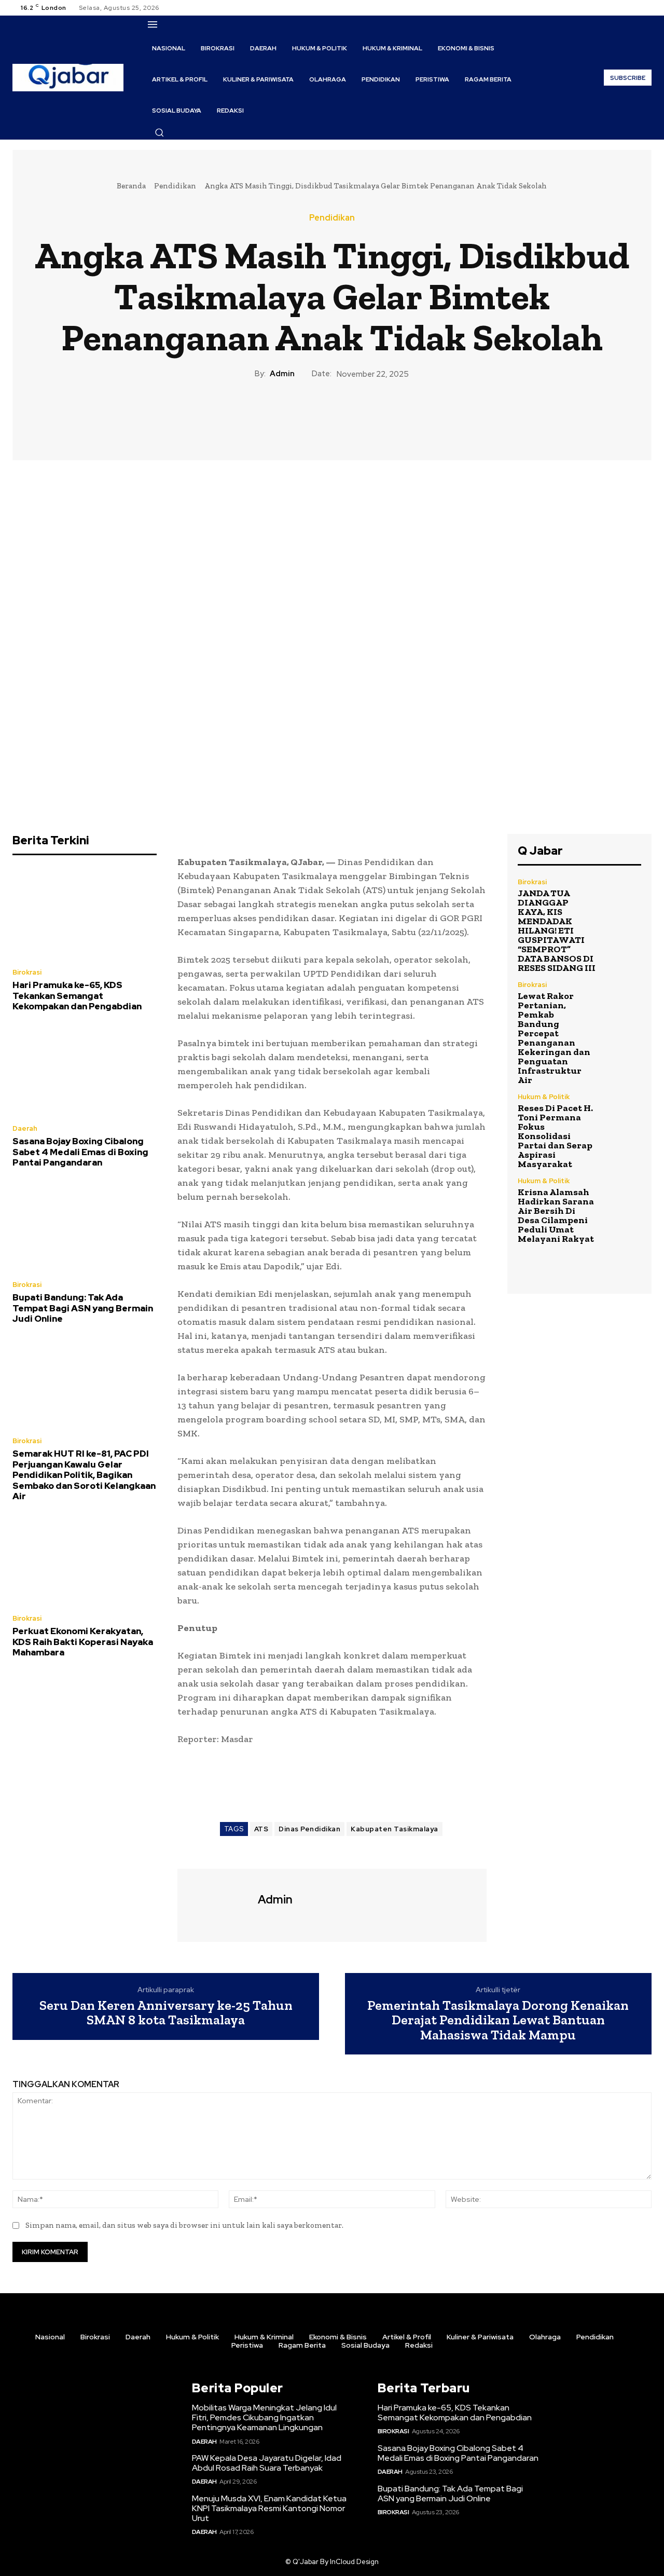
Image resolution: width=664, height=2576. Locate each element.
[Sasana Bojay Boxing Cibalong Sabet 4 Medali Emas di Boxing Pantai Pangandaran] (85, 1071)
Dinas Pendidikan (309, 1829)
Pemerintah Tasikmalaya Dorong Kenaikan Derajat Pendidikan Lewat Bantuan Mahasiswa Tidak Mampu (498, 2020)
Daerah (25, 1128)
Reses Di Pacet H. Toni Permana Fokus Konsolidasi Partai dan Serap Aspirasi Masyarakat (555, 1136)
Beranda (131, 186)
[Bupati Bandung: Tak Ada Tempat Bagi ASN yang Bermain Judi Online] (85, 1227)
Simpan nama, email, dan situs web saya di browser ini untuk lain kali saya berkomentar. (184, 2225)
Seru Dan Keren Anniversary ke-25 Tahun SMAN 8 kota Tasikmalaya (166, 2013)
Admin (282, 374)
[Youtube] (645, 8)
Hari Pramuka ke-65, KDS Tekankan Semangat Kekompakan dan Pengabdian (77, 996)
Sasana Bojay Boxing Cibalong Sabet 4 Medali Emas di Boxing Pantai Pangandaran (80, 1152)
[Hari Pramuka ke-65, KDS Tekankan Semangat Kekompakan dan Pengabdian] (85, 914)
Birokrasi (27, 972)
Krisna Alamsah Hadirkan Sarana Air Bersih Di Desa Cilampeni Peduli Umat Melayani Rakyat (556, 1215)
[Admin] (216, 1904)
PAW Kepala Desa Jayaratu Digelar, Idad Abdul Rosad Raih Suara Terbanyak (267, 2463)
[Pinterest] (331, 415)
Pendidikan (175, 186)
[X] (633, 8)
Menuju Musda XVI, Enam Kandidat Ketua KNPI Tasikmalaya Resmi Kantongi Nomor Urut (269, 2508)
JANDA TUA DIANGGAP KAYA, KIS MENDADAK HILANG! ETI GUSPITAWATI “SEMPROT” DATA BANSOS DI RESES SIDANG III (557, 930)
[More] (380, 415)
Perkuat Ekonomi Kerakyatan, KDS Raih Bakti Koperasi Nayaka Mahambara (83, 1642)
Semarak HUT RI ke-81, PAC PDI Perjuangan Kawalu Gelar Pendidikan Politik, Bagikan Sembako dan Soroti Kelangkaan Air (84, 1475)
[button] (159, 132)
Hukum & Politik (544, 1097)
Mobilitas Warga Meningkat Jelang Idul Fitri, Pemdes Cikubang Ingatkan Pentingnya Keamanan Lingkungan (264, 2417)
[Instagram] (620, 8)
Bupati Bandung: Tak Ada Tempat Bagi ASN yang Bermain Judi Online (83, 1308)
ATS (261, 1829)
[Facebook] (608, 8)
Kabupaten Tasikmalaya (395, 1829)
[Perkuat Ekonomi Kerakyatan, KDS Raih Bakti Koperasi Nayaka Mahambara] (85, 1560)
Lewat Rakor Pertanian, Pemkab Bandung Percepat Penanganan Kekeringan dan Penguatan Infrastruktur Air (554, 1038)
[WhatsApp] (355, 415)
